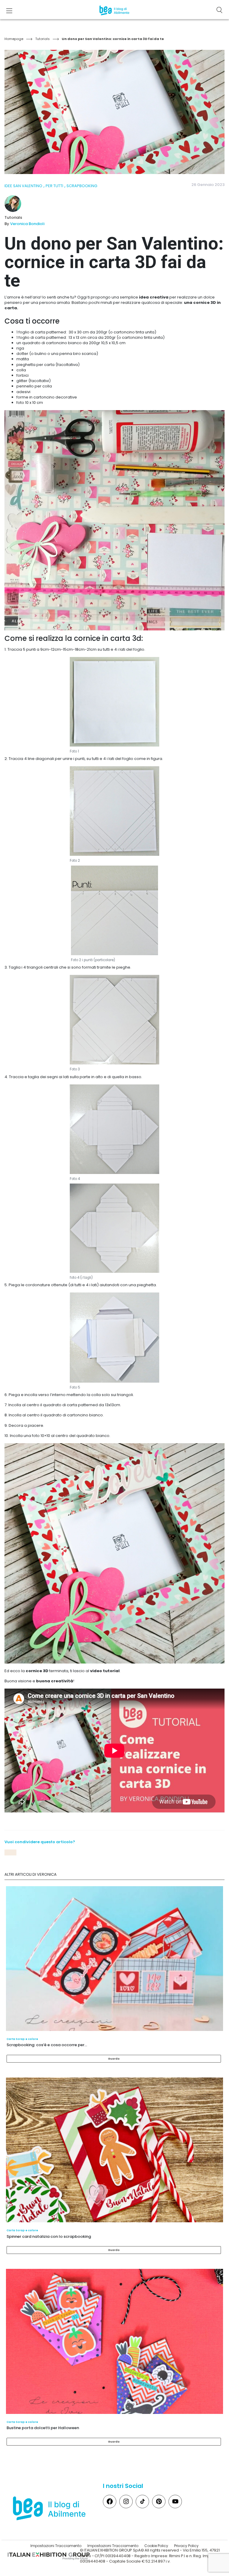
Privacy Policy (186, 2546)
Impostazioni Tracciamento (56, 2546)
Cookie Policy (156, 2546)
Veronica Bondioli (27, 224)
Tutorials (42, 39)
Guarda (114, 2059)
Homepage (14, 39)
